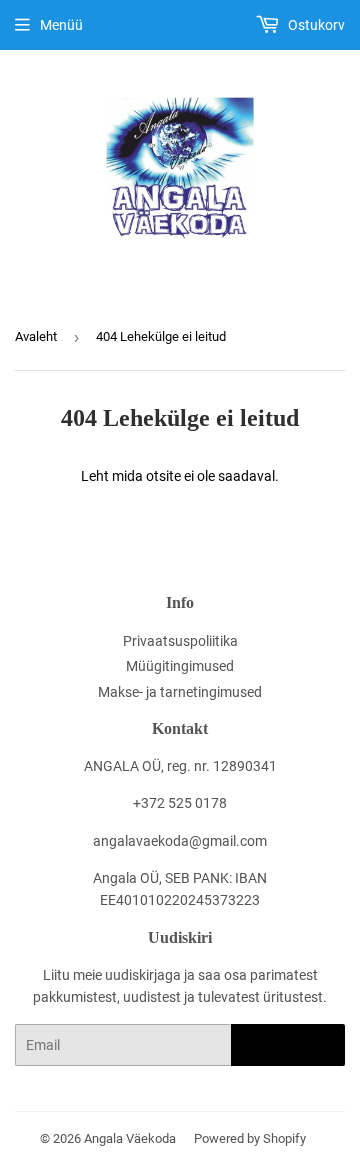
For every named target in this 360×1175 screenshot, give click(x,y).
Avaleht (36, 336)
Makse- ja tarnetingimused (180, 692)
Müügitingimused (180, 666)
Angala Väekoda (130, 1138)
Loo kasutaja (288, 1045)
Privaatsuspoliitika (180, 641)
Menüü (61, 25)
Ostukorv (315, 25)
